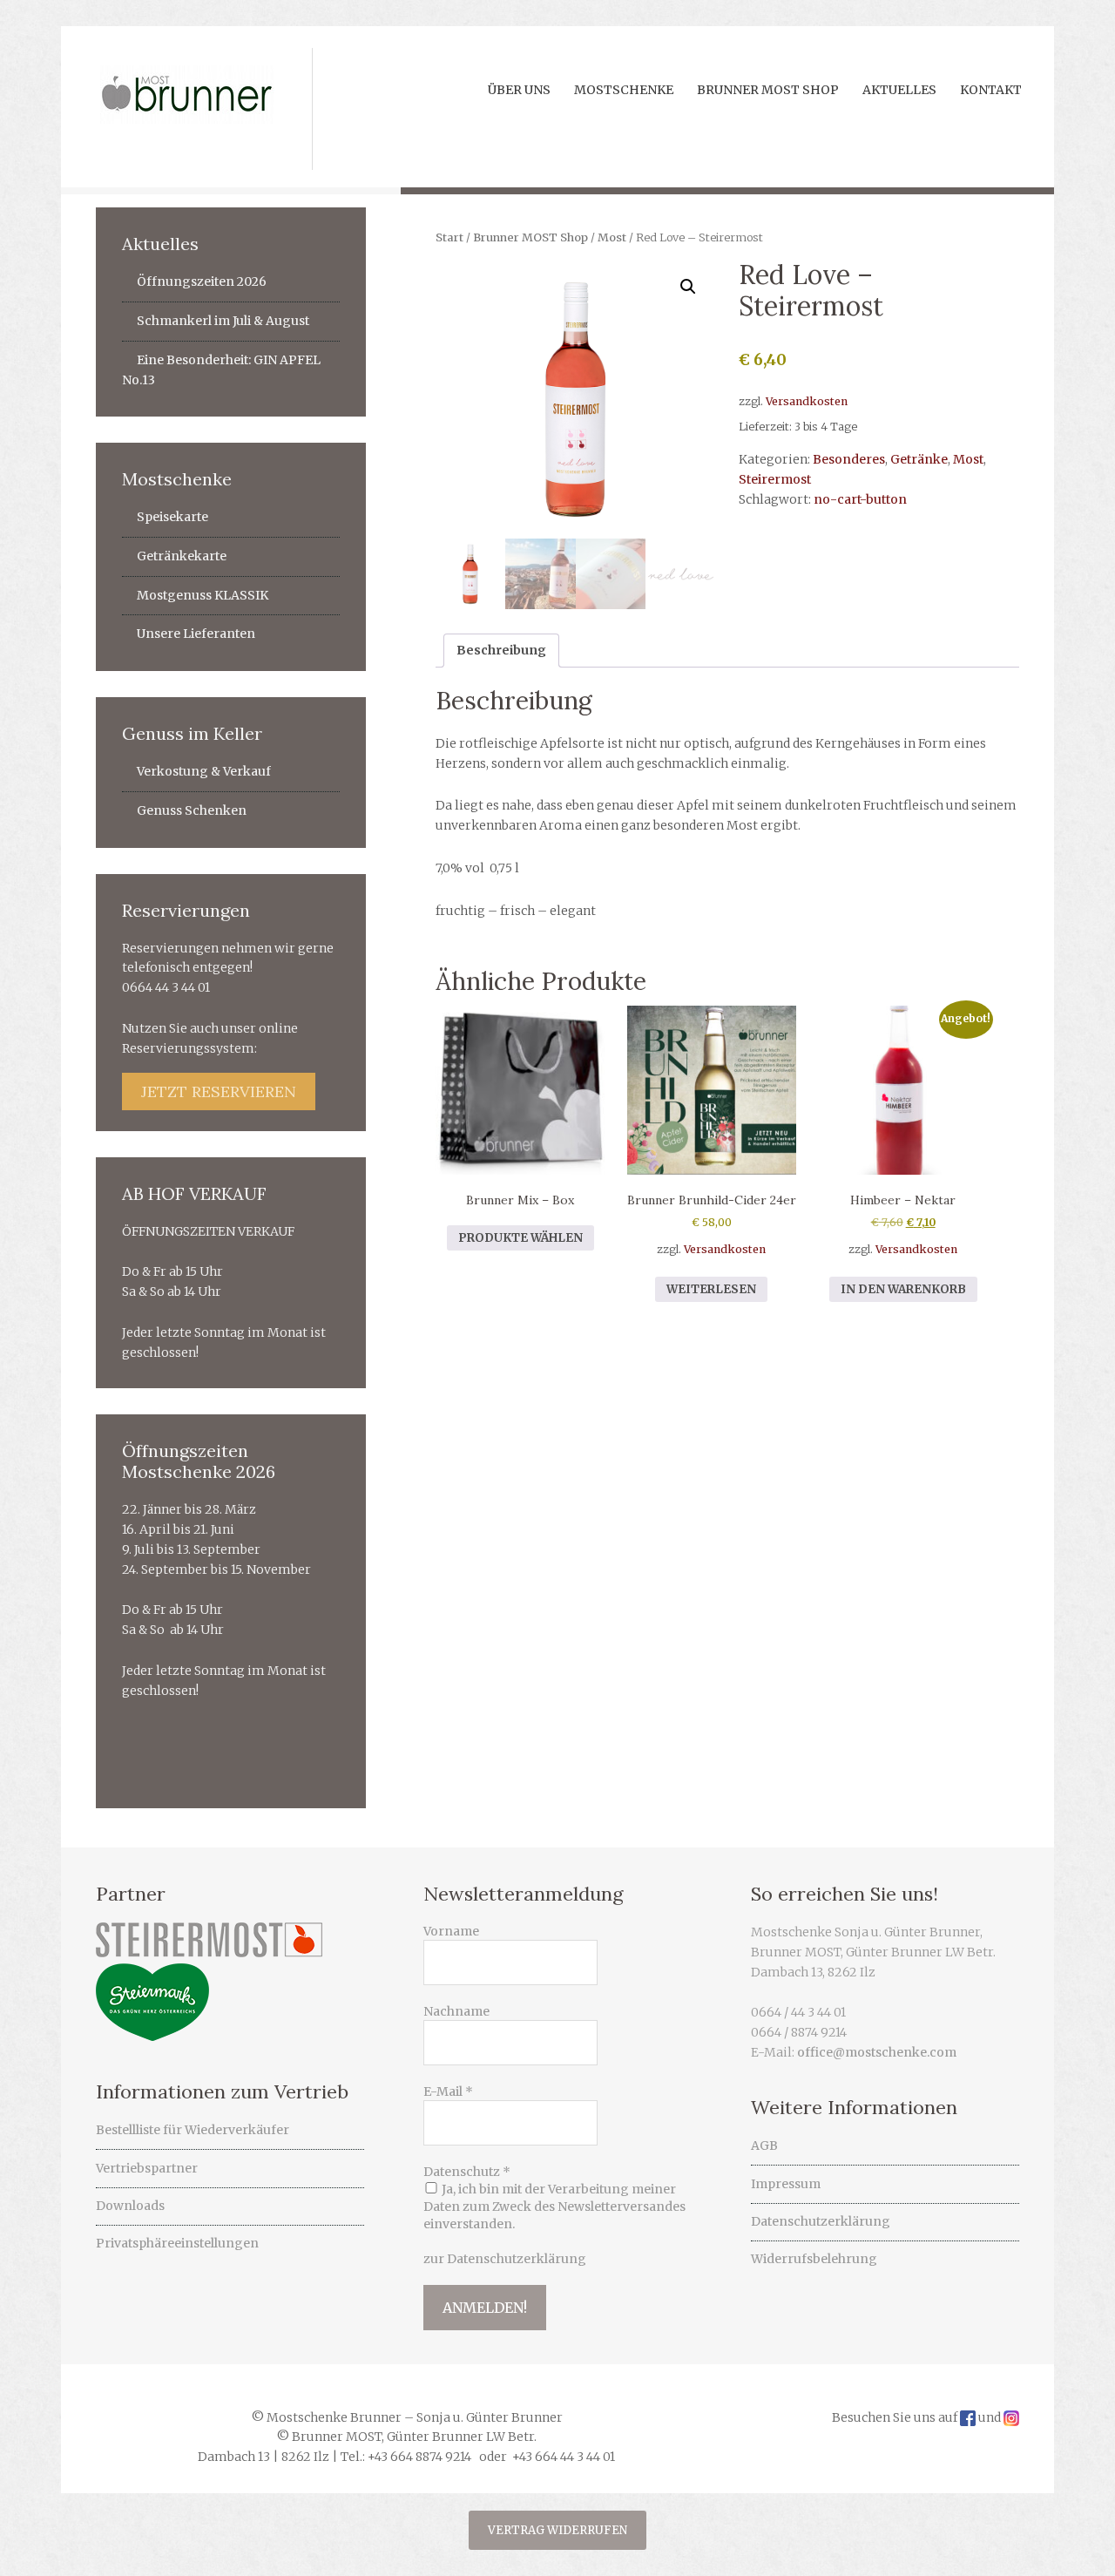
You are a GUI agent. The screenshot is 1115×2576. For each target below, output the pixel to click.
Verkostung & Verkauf (204, 771)
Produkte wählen (520, 1238)
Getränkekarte (182, 556)
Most (612, 237)
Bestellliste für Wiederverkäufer (193, 2130)
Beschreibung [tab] (501, 650)
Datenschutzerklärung (821, 2221)
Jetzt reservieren (219, 1091)
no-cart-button (860, 499)
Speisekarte (172, 517)
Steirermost (775, 479)
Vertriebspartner (147, 2168)
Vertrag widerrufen (557, 2530)
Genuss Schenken (192, 810)
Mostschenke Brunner (189, 109)
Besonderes (849, 459)
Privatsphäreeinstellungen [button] (177, 2243)
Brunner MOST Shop (530, 237)
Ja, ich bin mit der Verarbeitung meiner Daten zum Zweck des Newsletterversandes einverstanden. (554, 2207)
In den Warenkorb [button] (903, 1289)
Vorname (451, 1931)
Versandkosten (807, 401)
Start (449, 237)
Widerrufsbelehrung (814, 2259)
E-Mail (448, 2091)
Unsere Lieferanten (196, 634)
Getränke (919, 459)
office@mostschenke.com (877, 2052)
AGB (764, 2146)
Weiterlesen (711, 1289)
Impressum (786, 2184)
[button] (688, 287)
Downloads (130, 2206)
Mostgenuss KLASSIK (203, 595)
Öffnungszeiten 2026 (202, 281)
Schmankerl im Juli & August (223, 321)
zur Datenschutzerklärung (505, 2259)
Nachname (456, 2011)
